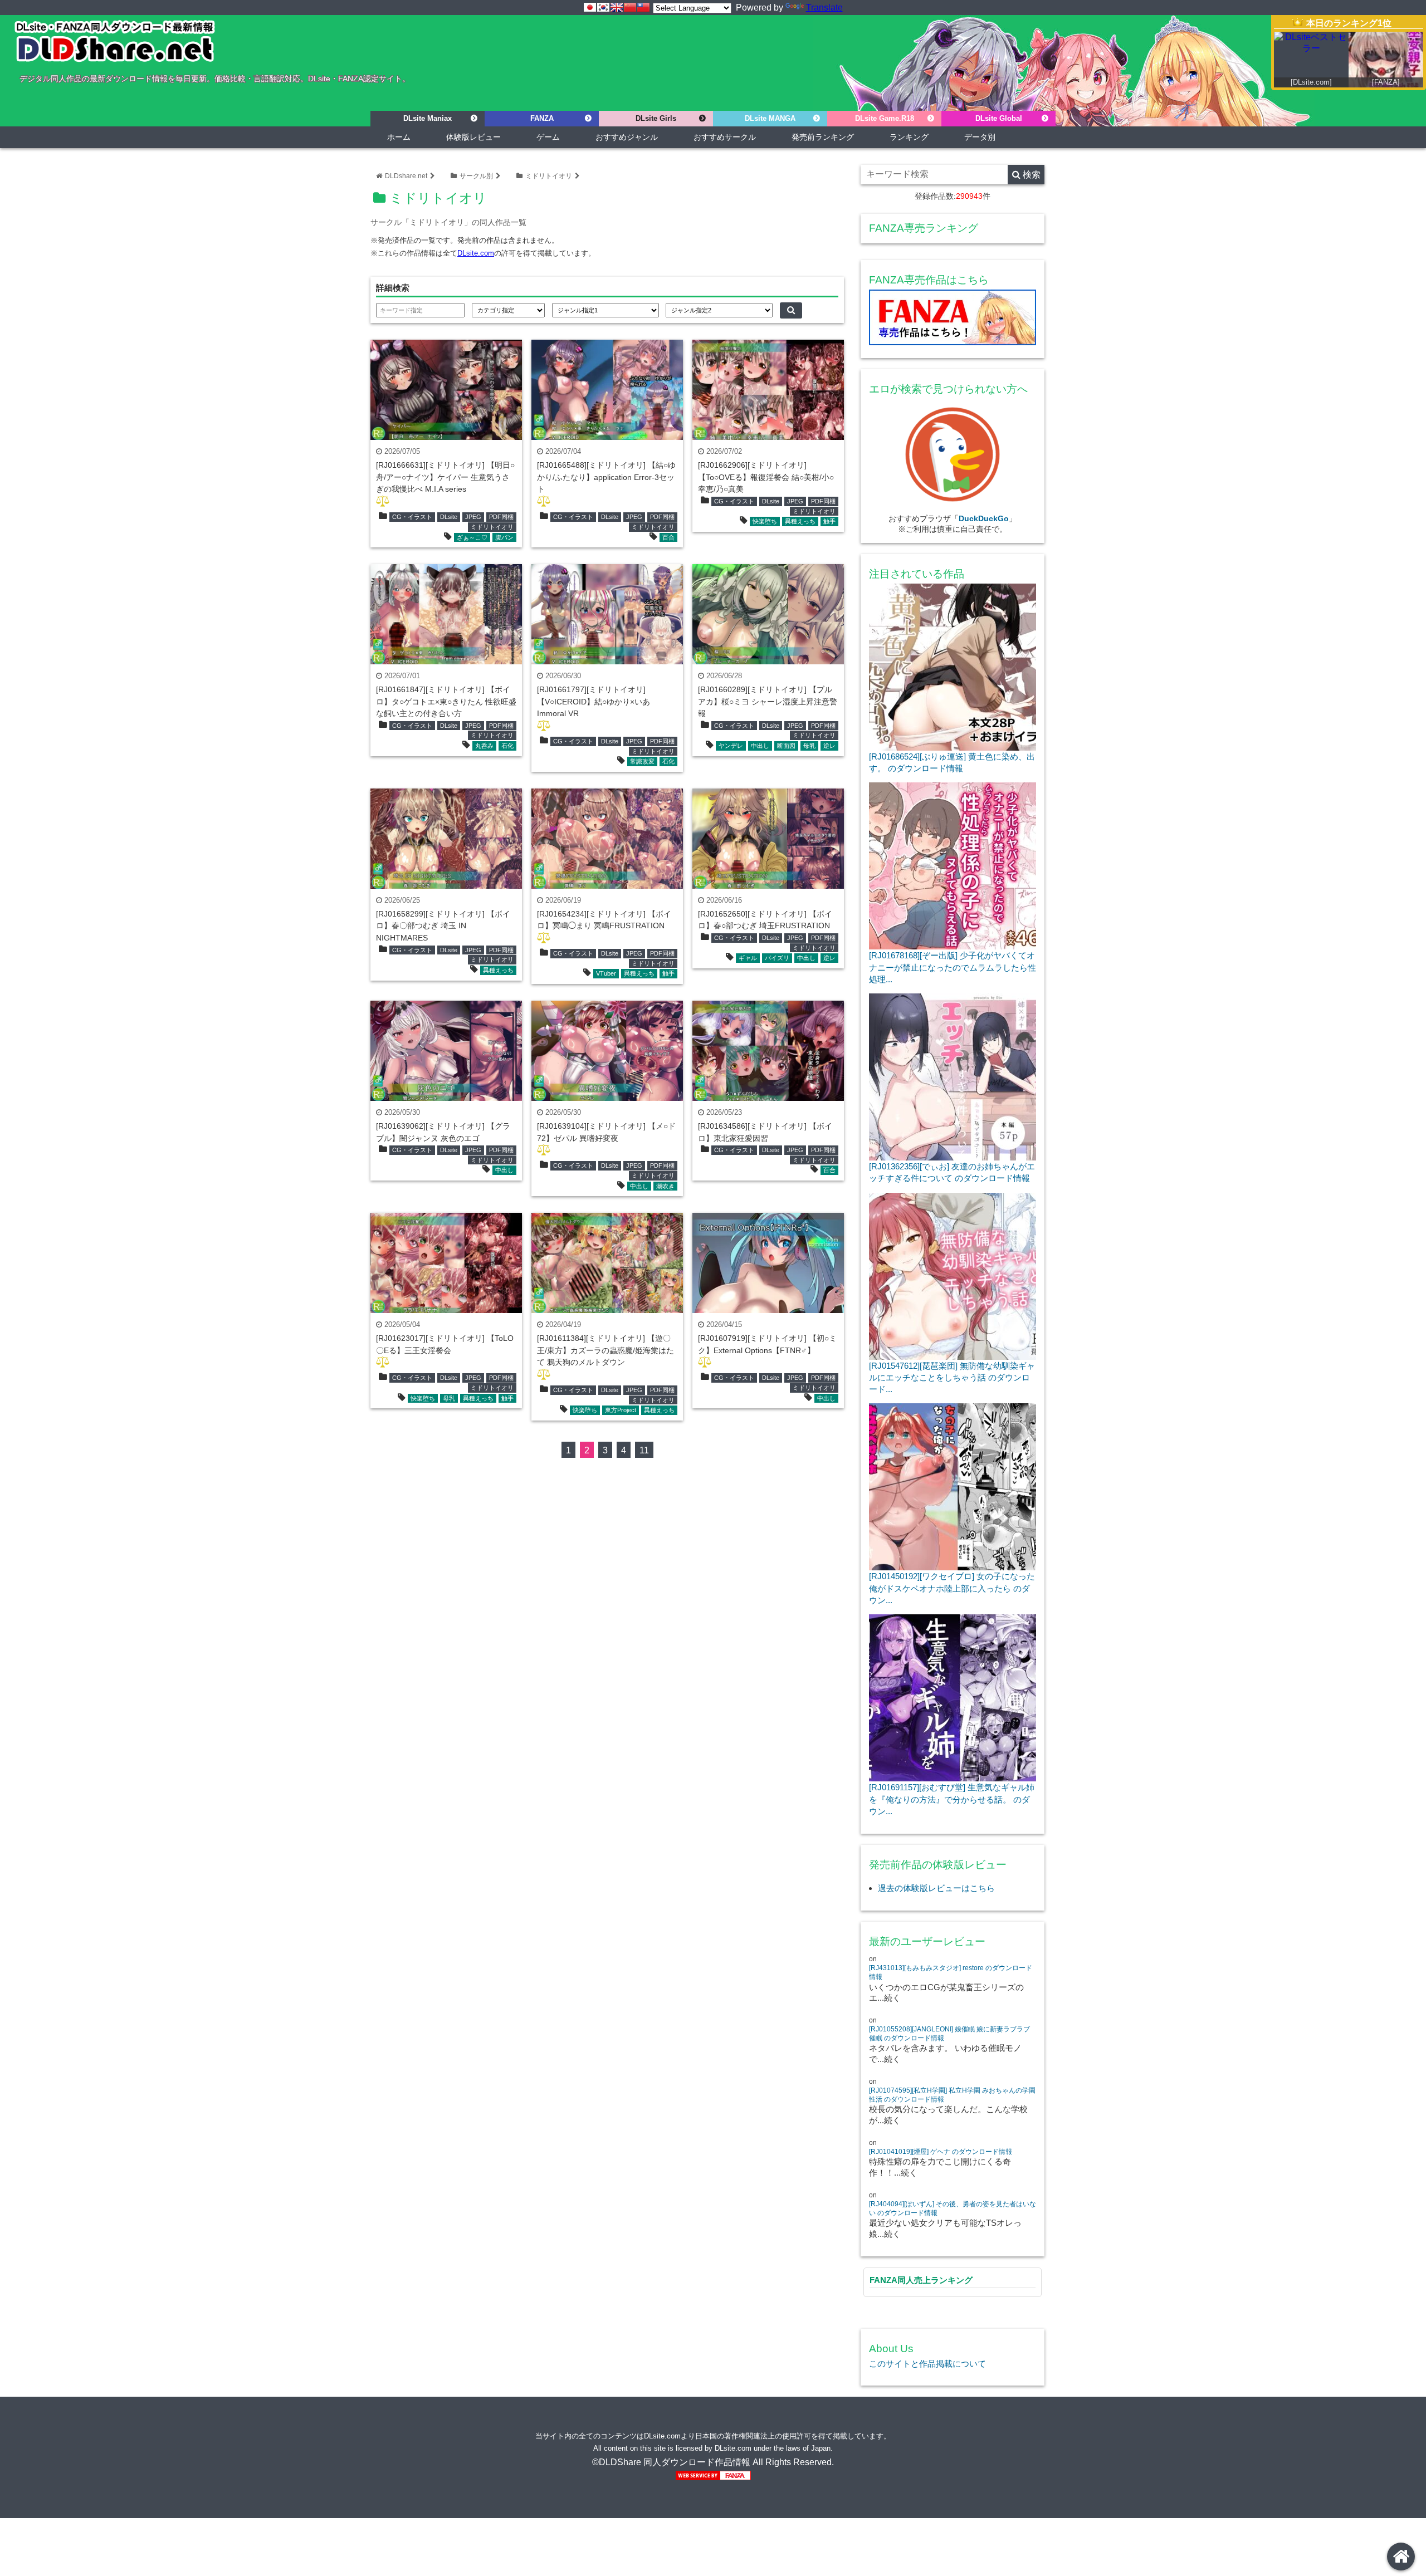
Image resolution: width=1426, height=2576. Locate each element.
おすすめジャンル (627, 137)
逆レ (829, 746)
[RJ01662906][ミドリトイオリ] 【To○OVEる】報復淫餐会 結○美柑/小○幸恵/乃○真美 (766, 477)
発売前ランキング (823, 137)
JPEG (473, 517)
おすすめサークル (725, 137)
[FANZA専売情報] (953, 320)
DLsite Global (999, 118)
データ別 (980, 137)
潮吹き (665, 1186)
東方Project (621, 1410)
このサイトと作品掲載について (927, 2364)
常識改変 (642, 761)
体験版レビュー (473, 137)
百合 (668, 537)
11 (644, 1450)
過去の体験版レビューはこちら (936, 1888)
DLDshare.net (406, 176)
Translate (824, 8)
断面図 (786, 746)
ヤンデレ (731, 746)
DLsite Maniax (428, 118)
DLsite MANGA (770, 118)
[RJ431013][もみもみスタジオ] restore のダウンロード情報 (951, 1972)
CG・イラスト (412, 517)
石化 (507, 746)
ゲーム (548, 137)
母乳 (809, 746)
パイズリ (777, 958)
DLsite (449, 517)
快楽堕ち (765, 521)
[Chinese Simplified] (630, 7)
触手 (829, 521)
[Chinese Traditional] (643, 7)
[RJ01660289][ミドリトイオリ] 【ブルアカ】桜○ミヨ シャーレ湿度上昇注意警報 (768, 701)
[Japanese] (590, 7)
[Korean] (603, 7)
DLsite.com (476, 253)
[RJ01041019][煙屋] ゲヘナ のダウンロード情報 (941, 2152)
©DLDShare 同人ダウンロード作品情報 (671, 2462)
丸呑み (484, 746)
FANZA (542, 118)
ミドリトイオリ (549, 176)
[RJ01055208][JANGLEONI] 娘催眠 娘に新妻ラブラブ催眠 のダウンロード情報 (949, 2034)
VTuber (606, 973)
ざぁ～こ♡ (472, 537)
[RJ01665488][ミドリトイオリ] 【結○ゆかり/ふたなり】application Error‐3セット (606, 477)
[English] (617, 7)
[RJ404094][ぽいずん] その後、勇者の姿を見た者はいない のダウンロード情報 (953, 2208)
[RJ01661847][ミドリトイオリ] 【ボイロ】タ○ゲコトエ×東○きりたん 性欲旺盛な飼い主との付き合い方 (446, 701)
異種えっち (800, 521)
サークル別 (476, 176)
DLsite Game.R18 (885, 118)
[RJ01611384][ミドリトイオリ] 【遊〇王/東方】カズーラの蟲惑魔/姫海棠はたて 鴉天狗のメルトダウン (605, 1350)
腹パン (504, 537)
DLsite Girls (656, 118)
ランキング (909, 137)
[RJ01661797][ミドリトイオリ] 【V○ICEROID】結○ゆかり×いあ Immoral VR (594, 701)
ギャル (748, 958)
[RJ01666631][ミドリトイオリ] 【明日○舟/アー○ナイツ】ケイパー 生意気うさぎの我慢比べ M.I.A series (445, 477)
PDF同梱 (501, 517)
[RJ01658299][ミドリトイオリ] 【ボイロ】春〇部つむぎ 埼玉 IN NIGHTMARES (443, 926)
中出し (760, 746)
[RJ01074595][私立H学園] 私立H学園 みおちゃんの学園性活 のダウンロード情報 (952, 2095)
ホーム (399, 137)
